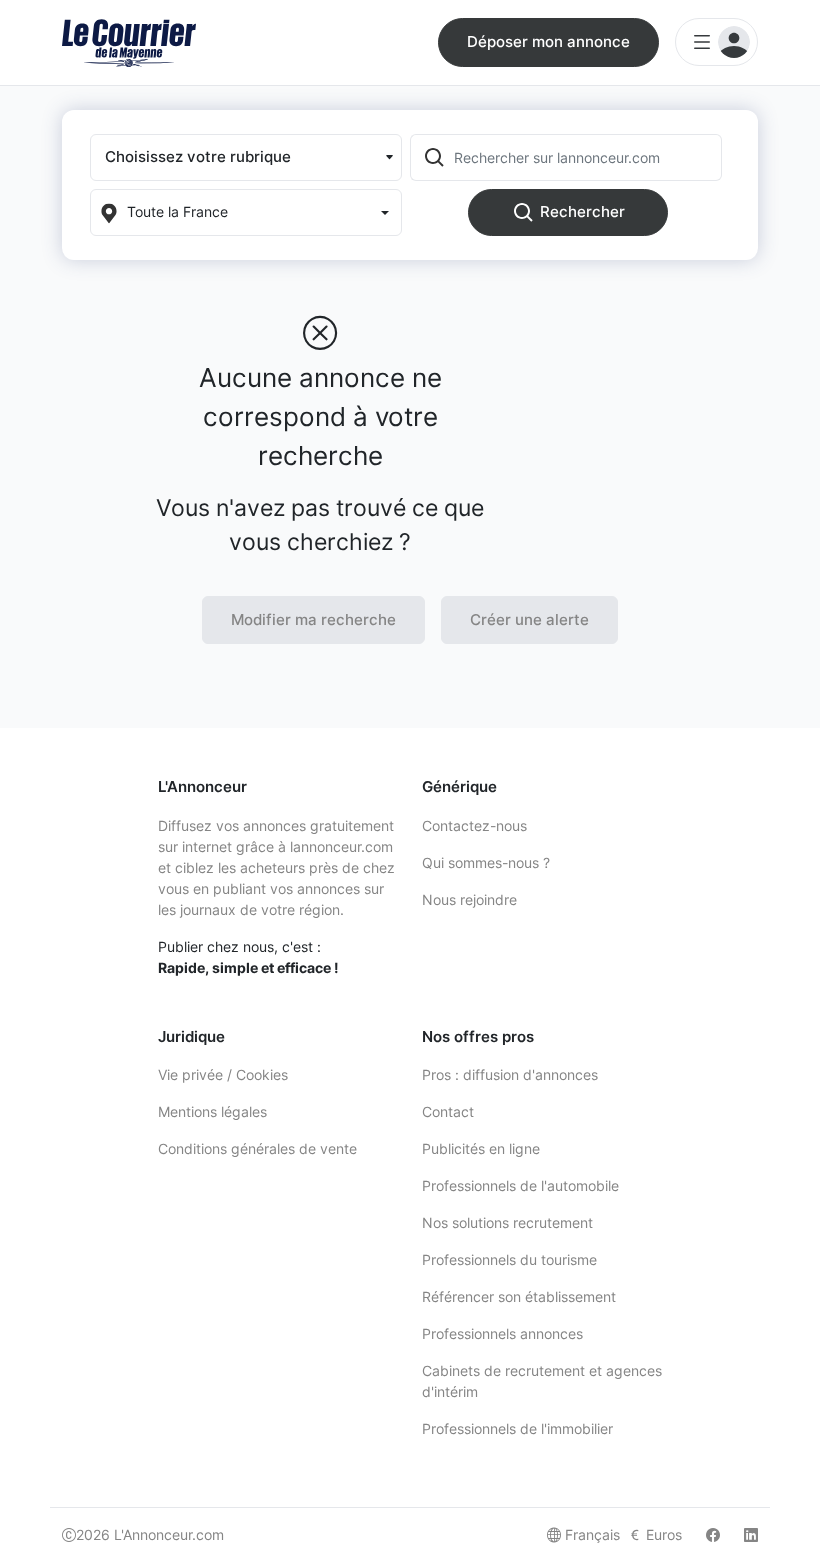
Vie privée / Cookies (223, 1074)
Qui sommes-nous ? (486, 862)
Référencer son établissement (519, 1296)
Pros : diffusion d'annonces (510, 1074)
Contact (448, 1111)
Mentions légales (212, 1111)
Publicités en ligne (481, 1148)
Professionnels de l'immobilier (517, 1428)
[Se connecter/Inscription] (716, 42)
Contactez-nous (474, 825)
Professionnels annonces (502, 1333)
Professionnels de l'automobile (520, 1185)
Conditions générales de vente (257, 1148)
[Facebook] (713, 1534)
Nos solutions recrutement (507, 1222)
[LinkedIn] (751, 1534)
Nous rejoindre (469, 899)
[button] (246, 157)
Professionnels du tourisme (509, 1259)
